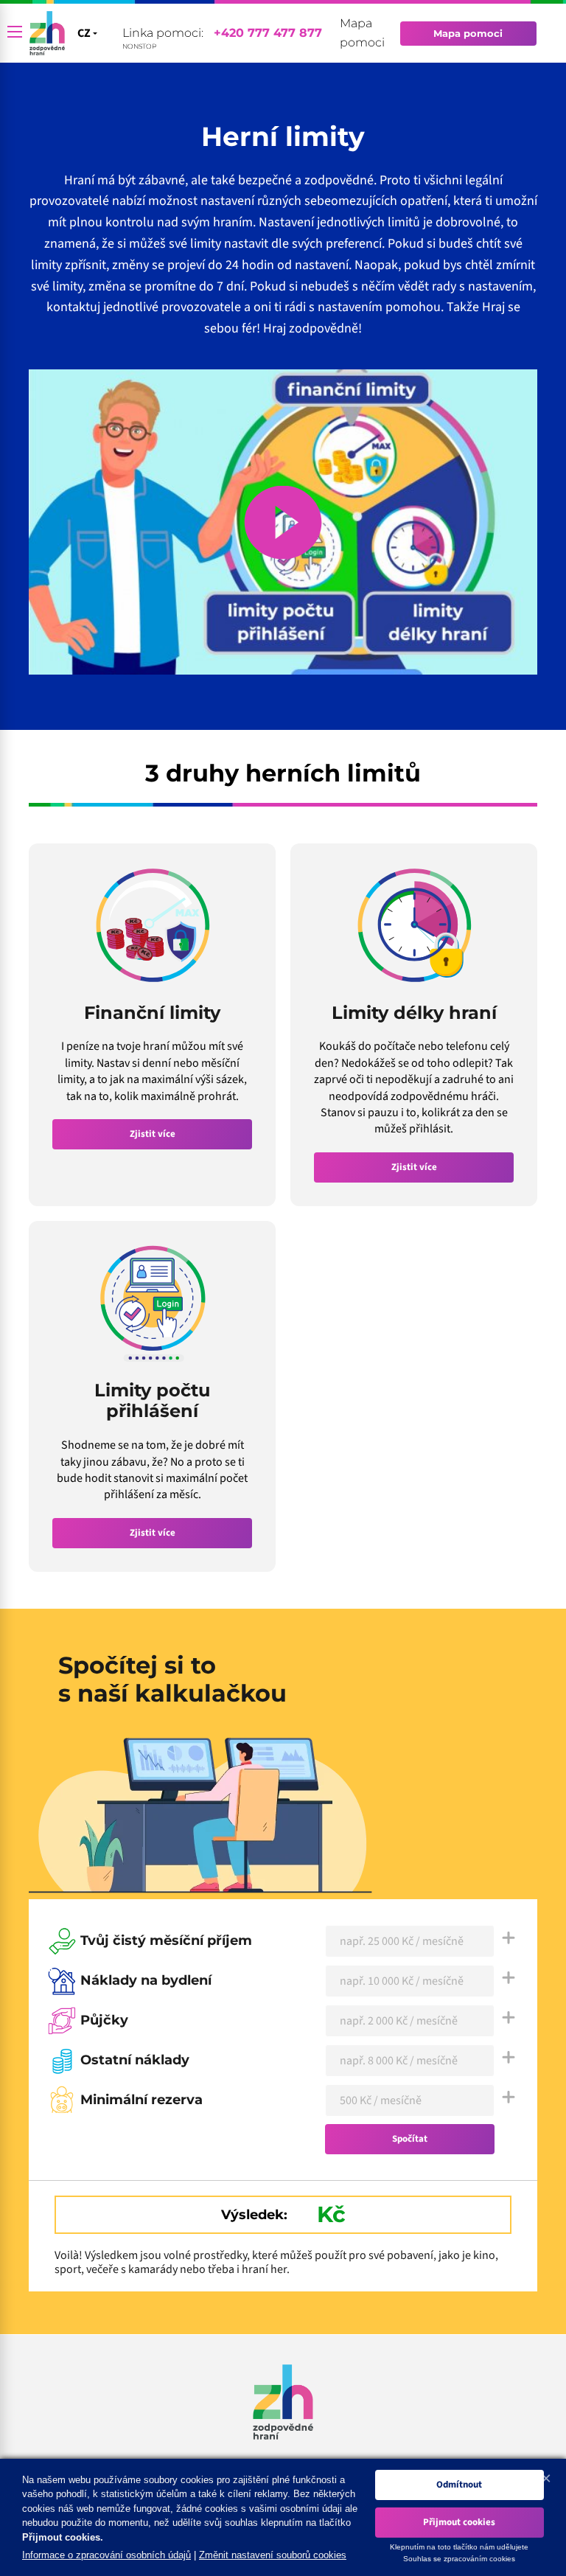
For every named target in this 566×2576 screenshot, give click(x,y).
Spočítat (410, 2139)
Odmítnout (459, 2485)
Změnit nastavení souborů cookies (273, 2555)
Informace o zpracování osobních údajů (106, 2555)
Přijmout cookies (459, 2522)
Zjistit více (153, 1134)
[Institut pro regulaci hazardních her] (47, 33)
